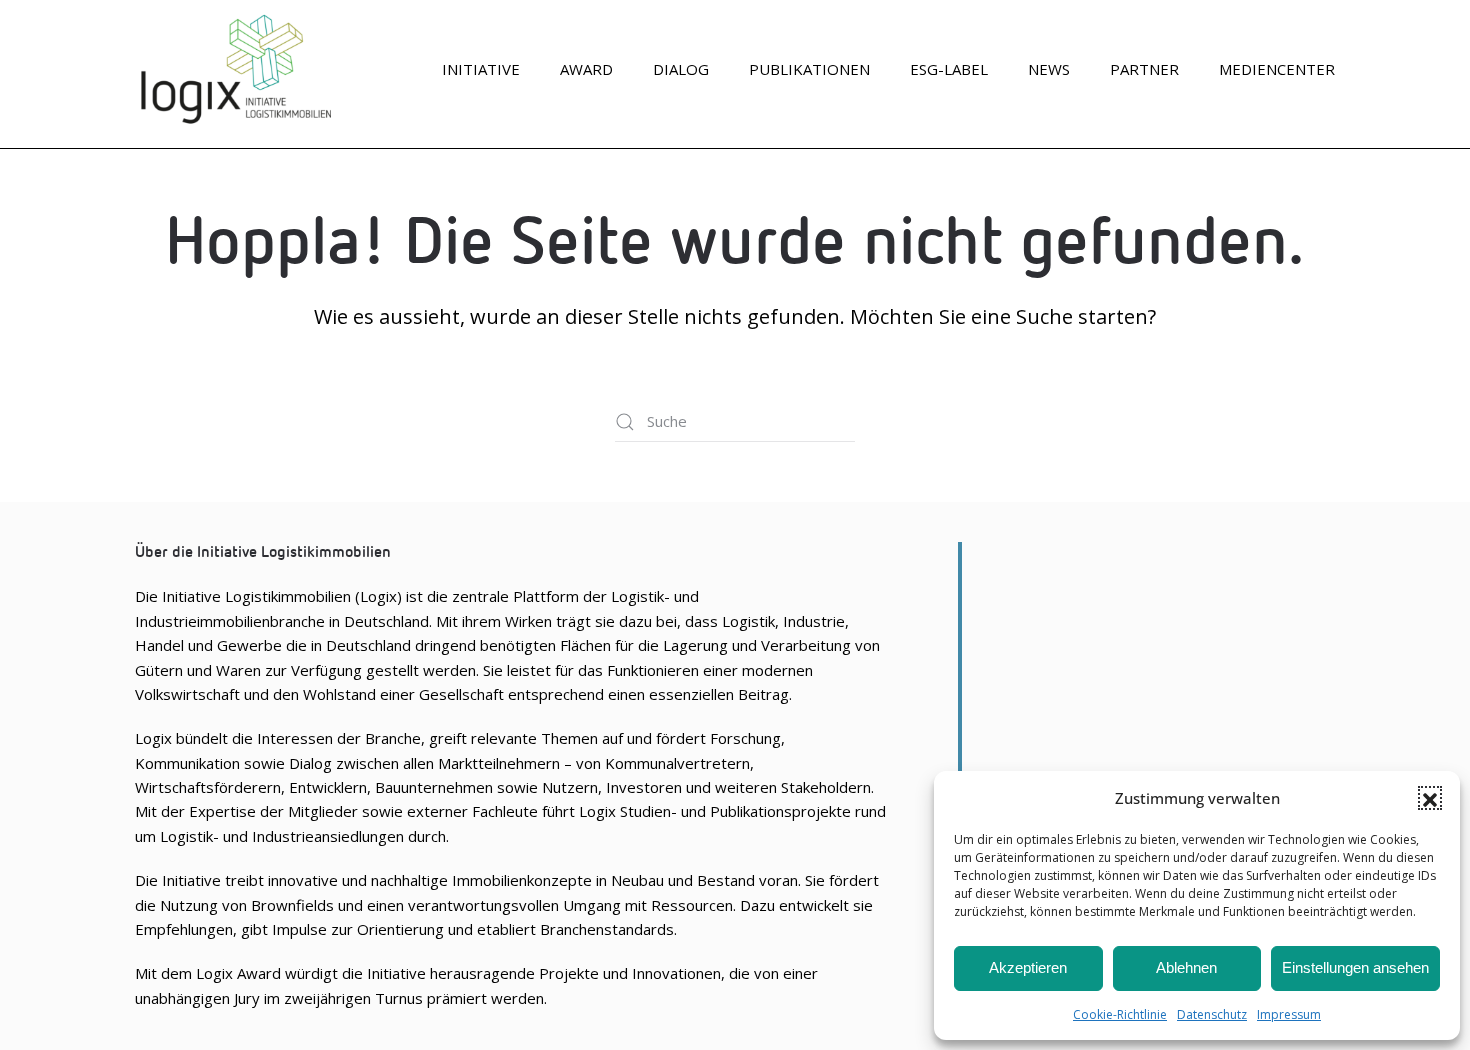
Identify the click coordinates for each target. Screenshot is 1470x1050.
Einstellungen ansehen (1355, 967)
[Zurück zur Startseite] (235, 69)
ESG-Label (949, 69)
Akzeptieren (1028, 967)
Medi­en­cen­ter (1277, 69)
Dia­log (681, 69)
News (1049, 69)
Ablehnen (1186, 967)
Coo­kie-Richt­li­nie (1120, 1014)
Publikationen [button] (809, 69)
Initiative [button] (481, 69)
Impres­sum (1289, 1014)
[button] (1430, 798)
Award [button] (586, 69)
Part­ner (1144, 69)
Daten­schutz (1212, 1014)
